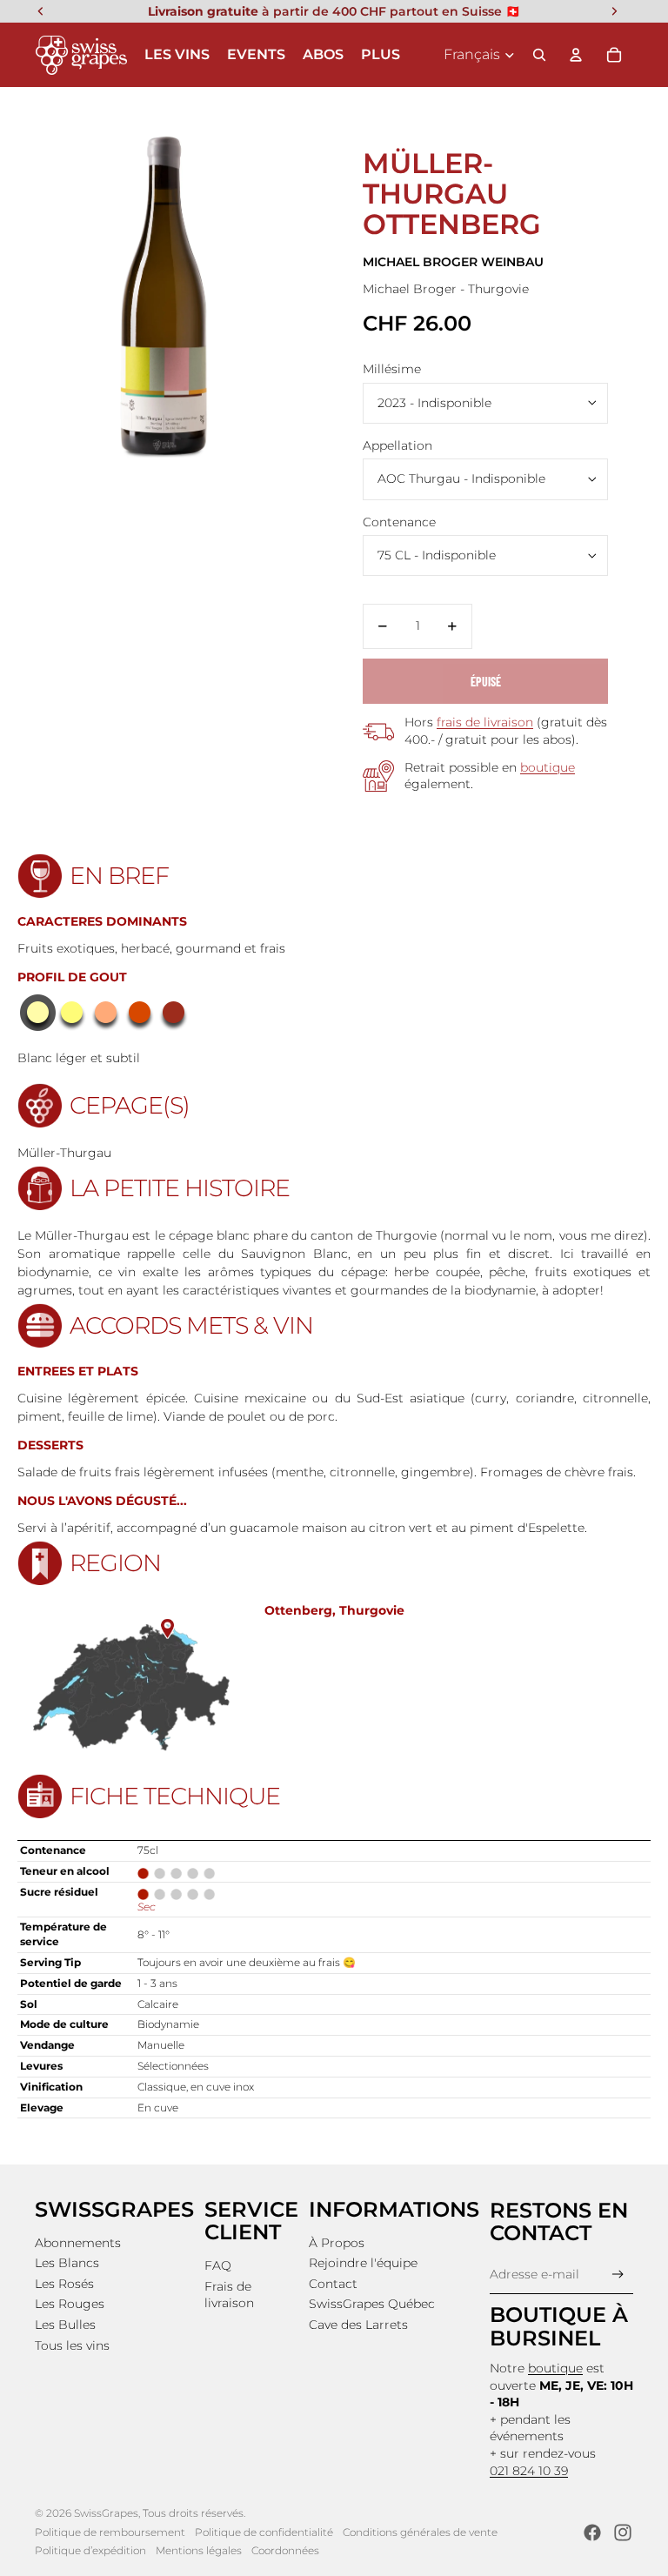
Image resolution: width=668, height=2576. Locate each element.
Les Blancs (67, 2263)
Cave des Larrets (358, 2325)
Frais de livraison (229, 2295)
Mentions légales (199, 2550)
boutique (548, 767)
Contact (333, 2284)
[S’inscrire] (618, 2275)
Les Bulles (65, 2325)
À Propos (337, 2243)
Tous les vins (72, 2345)
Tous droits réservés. (194, 2513)
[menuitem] (381, 55)
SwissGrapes (106, 2513)
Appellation (397, 445)
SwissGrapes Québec (372, 2304)
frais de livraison (485, 722)
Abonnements (78, 2243)
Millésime (392, 369)
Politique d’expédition (90, 2550)
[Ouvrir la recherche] (539, 55)
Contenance (399, 522)
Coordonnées (285, 2550)
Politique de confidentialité (264, 2532)
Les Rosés (64, 2284)
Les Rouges (70, 2304)
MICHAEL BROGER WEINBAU (453, 262)
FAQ (218, 2265)
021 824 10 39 (529, 2471)
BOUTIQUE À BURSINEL (559, 2326)
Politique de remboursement (110, 2532)
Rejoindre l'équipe (363, 2263)
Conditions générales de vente (420, 2532)
